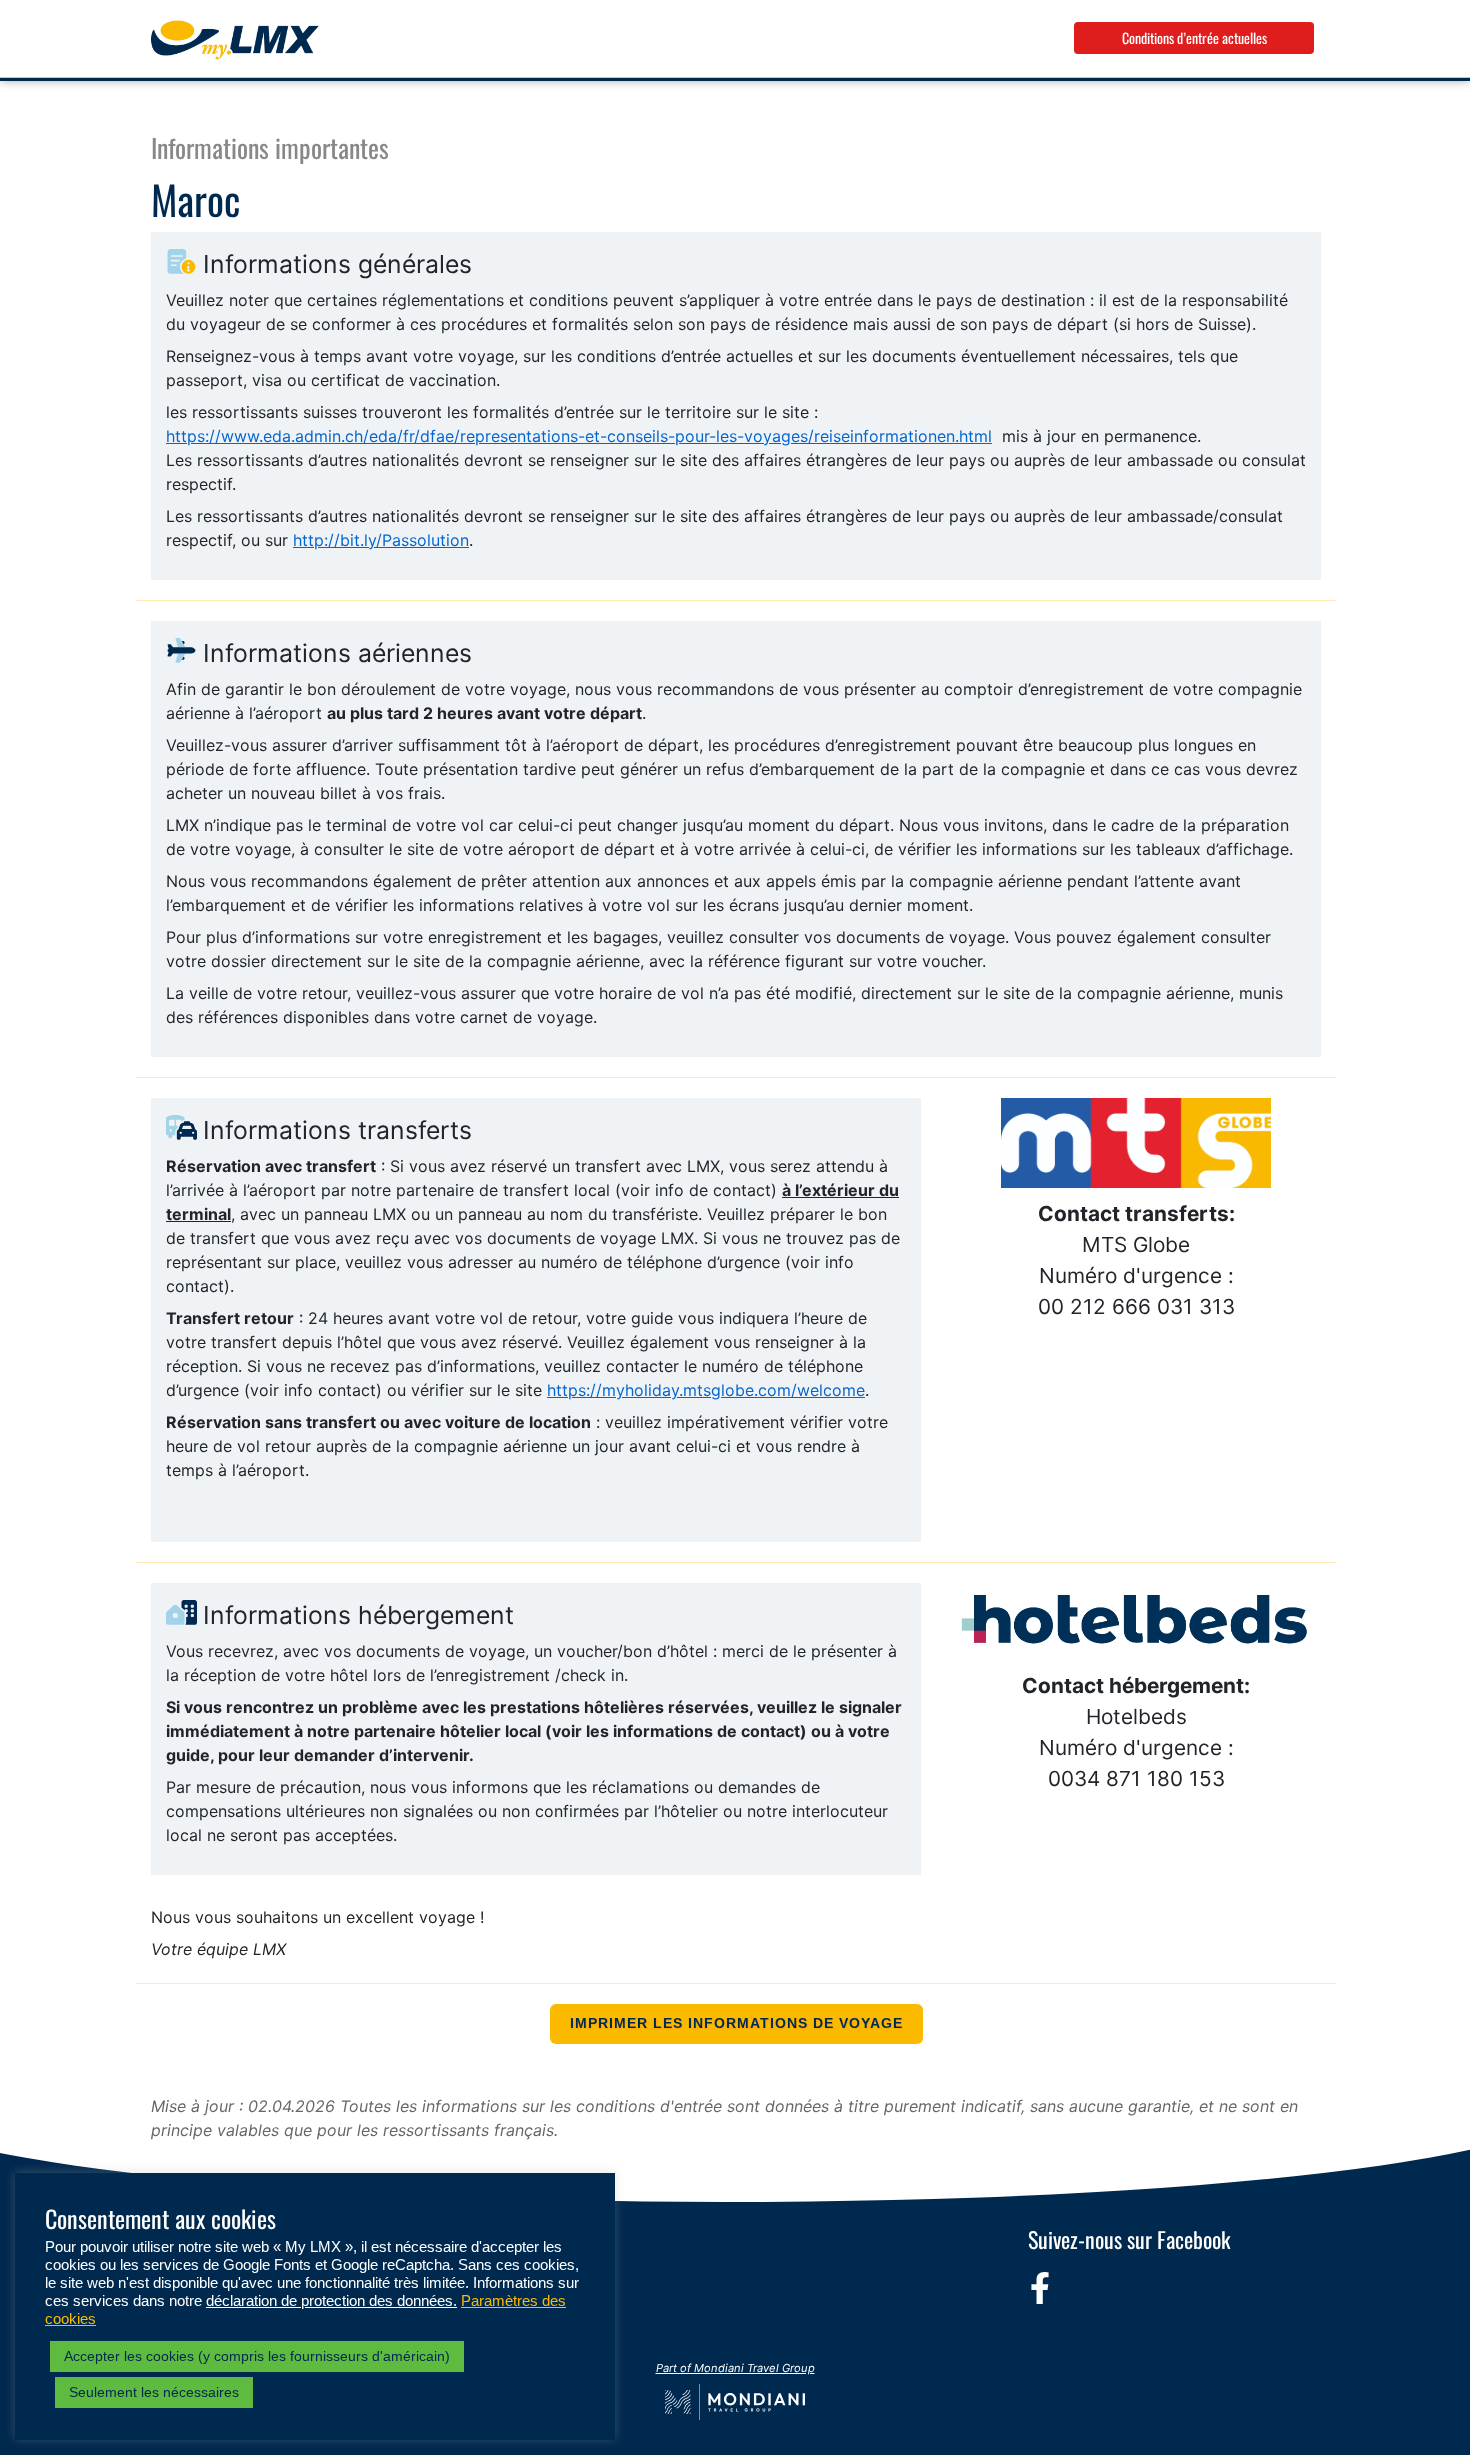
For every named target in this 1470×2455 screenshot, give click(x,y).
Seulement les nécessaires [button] (154, 2392)
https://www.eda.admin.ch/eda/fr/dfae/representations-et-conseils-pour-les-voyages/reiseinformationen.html (579, 436)
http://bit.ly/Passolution (381, 540)
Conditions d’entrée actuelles (1194, 37)
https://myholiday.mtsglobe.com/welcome (706, 1390)
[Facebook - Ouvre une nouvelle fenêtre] (1040, 2288)
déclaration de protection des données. (331, 2301)
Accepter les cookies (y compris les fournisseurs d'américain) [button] (257, 2356)
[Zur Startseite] (235, 40)
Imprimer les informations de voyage (736, 2023)
